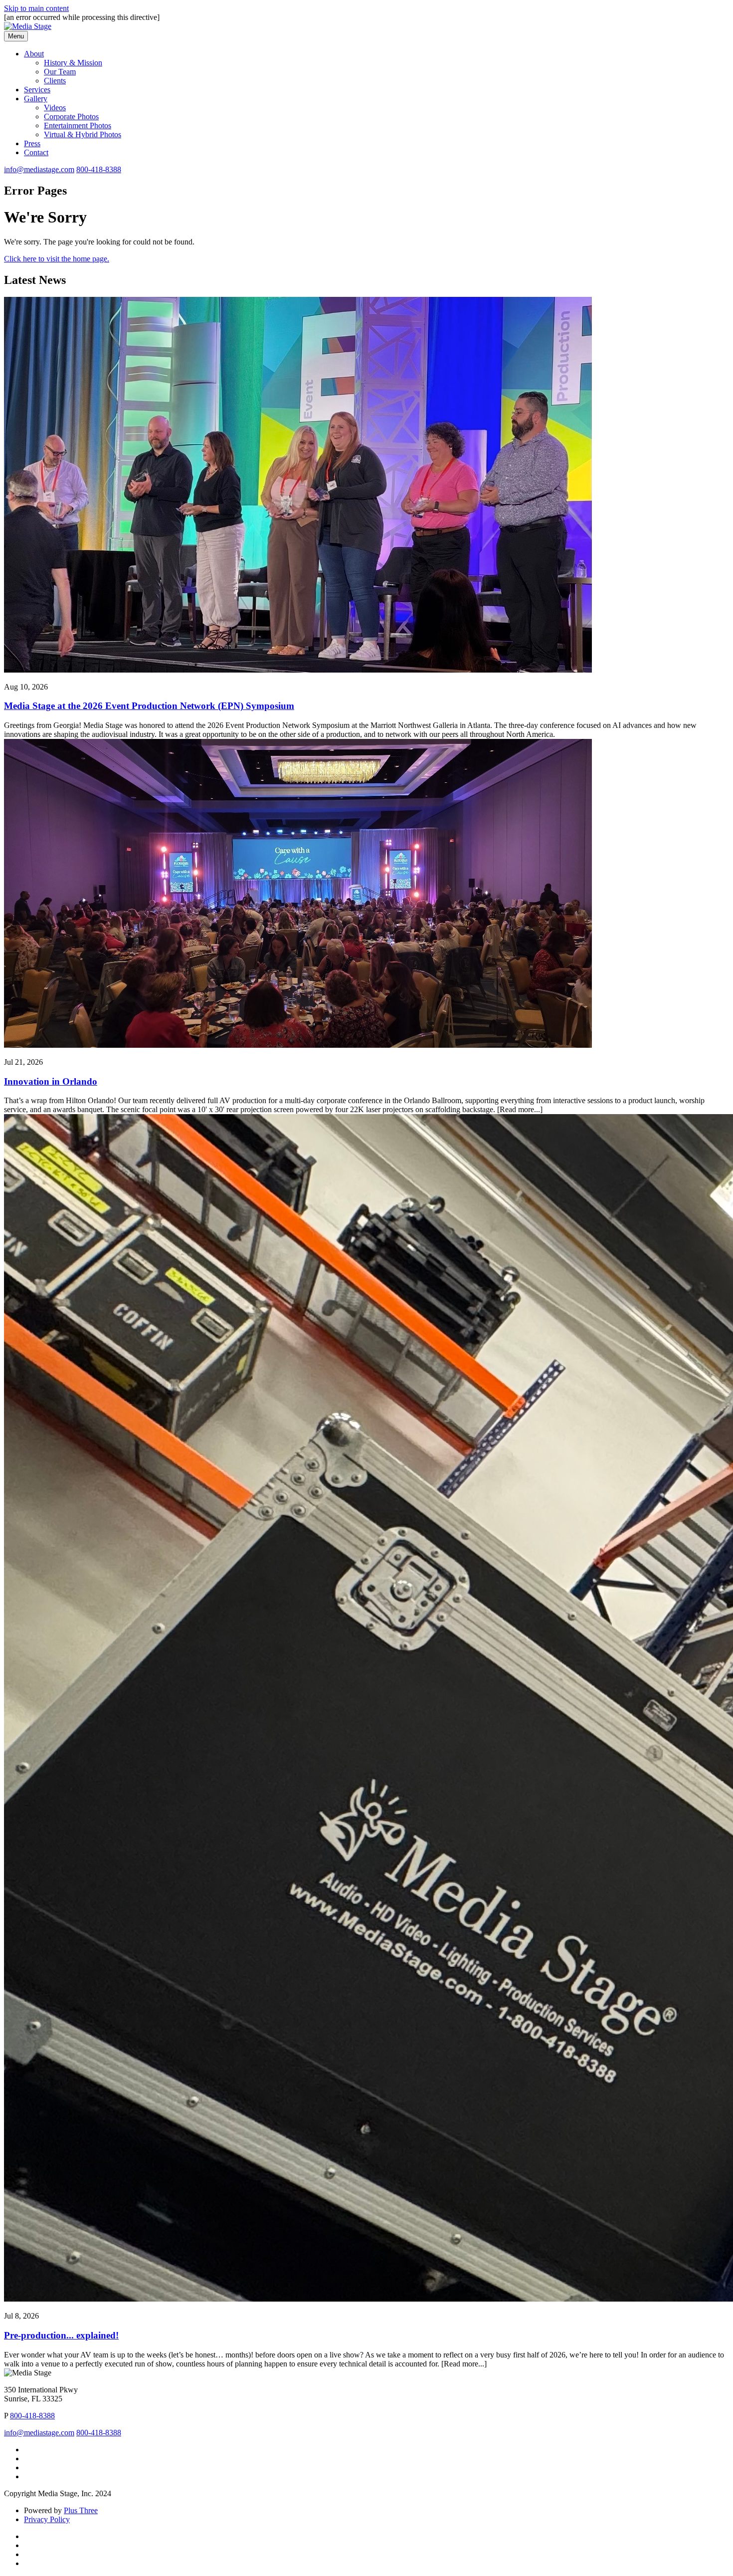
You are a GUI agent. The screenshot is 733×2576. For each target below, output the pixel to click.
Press (32, 143)
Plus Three (81, 2510)
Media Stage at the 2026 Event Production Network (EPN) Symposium (149, 706)
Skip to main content (36, 8)
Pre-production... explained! (61, 2335)
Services (37, 90)
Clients (55, 81)
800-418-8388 (99, 169)
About (34, 54)
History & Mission (73, 63)
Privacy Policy (47, 2519)
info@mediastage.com (39, 169)
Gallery (36, 99)
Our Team (60, 72)
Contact (36, 152)
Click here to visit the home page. (57, 259)
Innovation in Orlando (51, 1081)
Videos (55, 108)
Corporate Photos (71, 117)
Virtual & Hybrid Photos (83, 134)
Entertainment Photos (78, 125)
